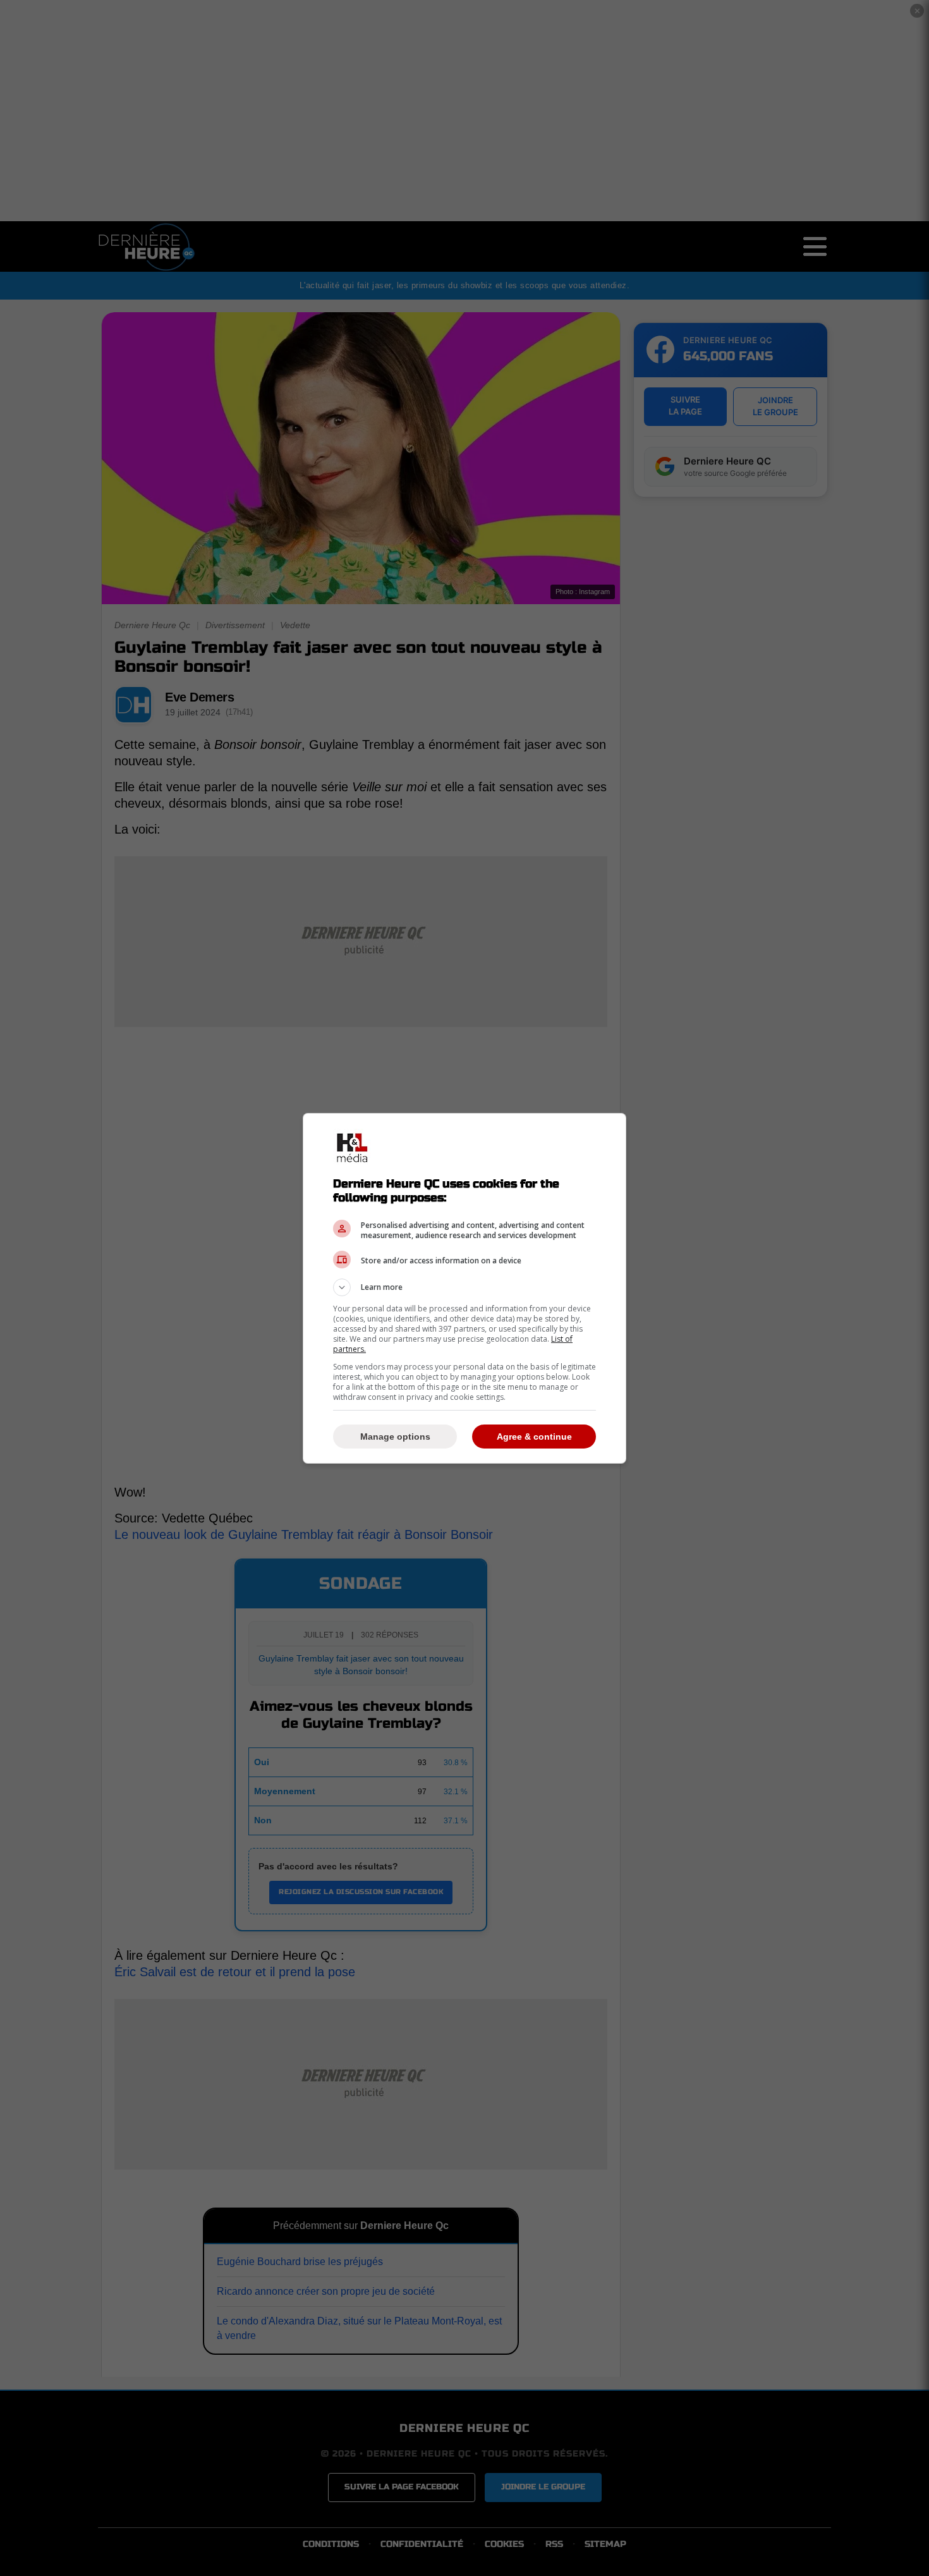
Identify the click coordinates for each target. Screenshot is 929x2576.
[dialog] (464, 1288)
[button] (464, 1287)
